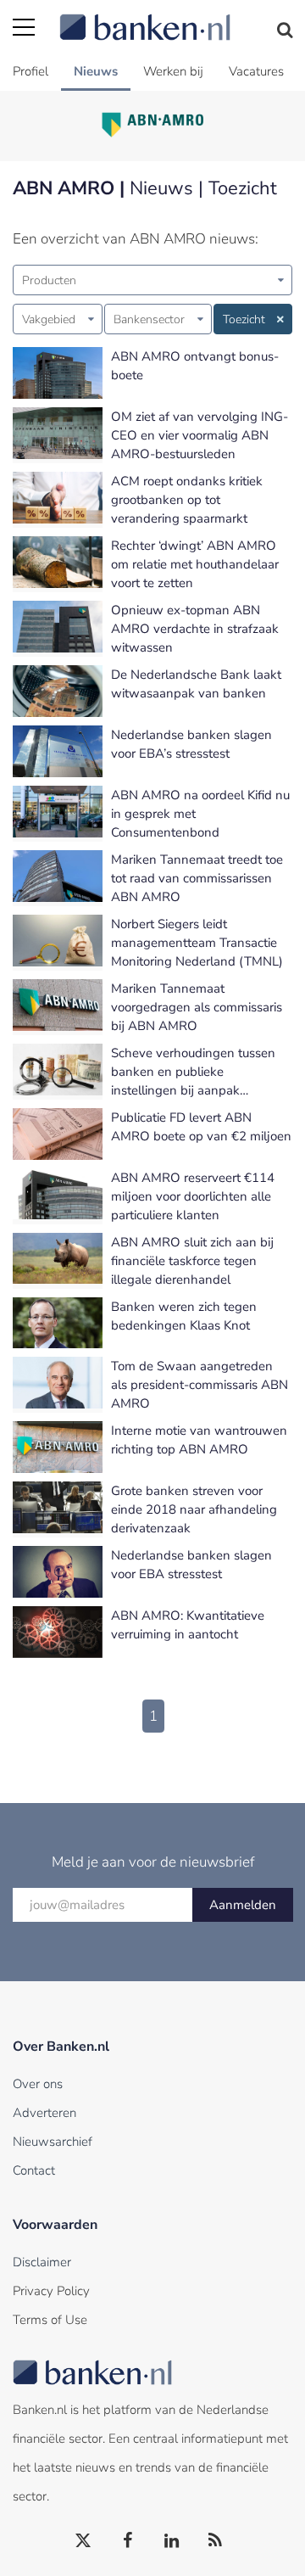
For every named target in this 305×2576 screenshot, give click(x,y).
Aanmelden (243, 1905)
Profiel (30, 71)
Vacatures (256, 71)
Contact (34, 2170)
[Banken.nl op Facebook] (128, 2541)
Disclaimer (42, 2262)
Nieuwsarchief (53, 2142)
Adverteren (44, 2113)
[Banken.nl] (176, 17)
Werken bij (173, 71)
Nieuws (96, 71)
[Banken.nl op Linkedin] (172, 2541)
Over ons (38, 2084)
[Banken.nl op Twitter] (84, 2541)
